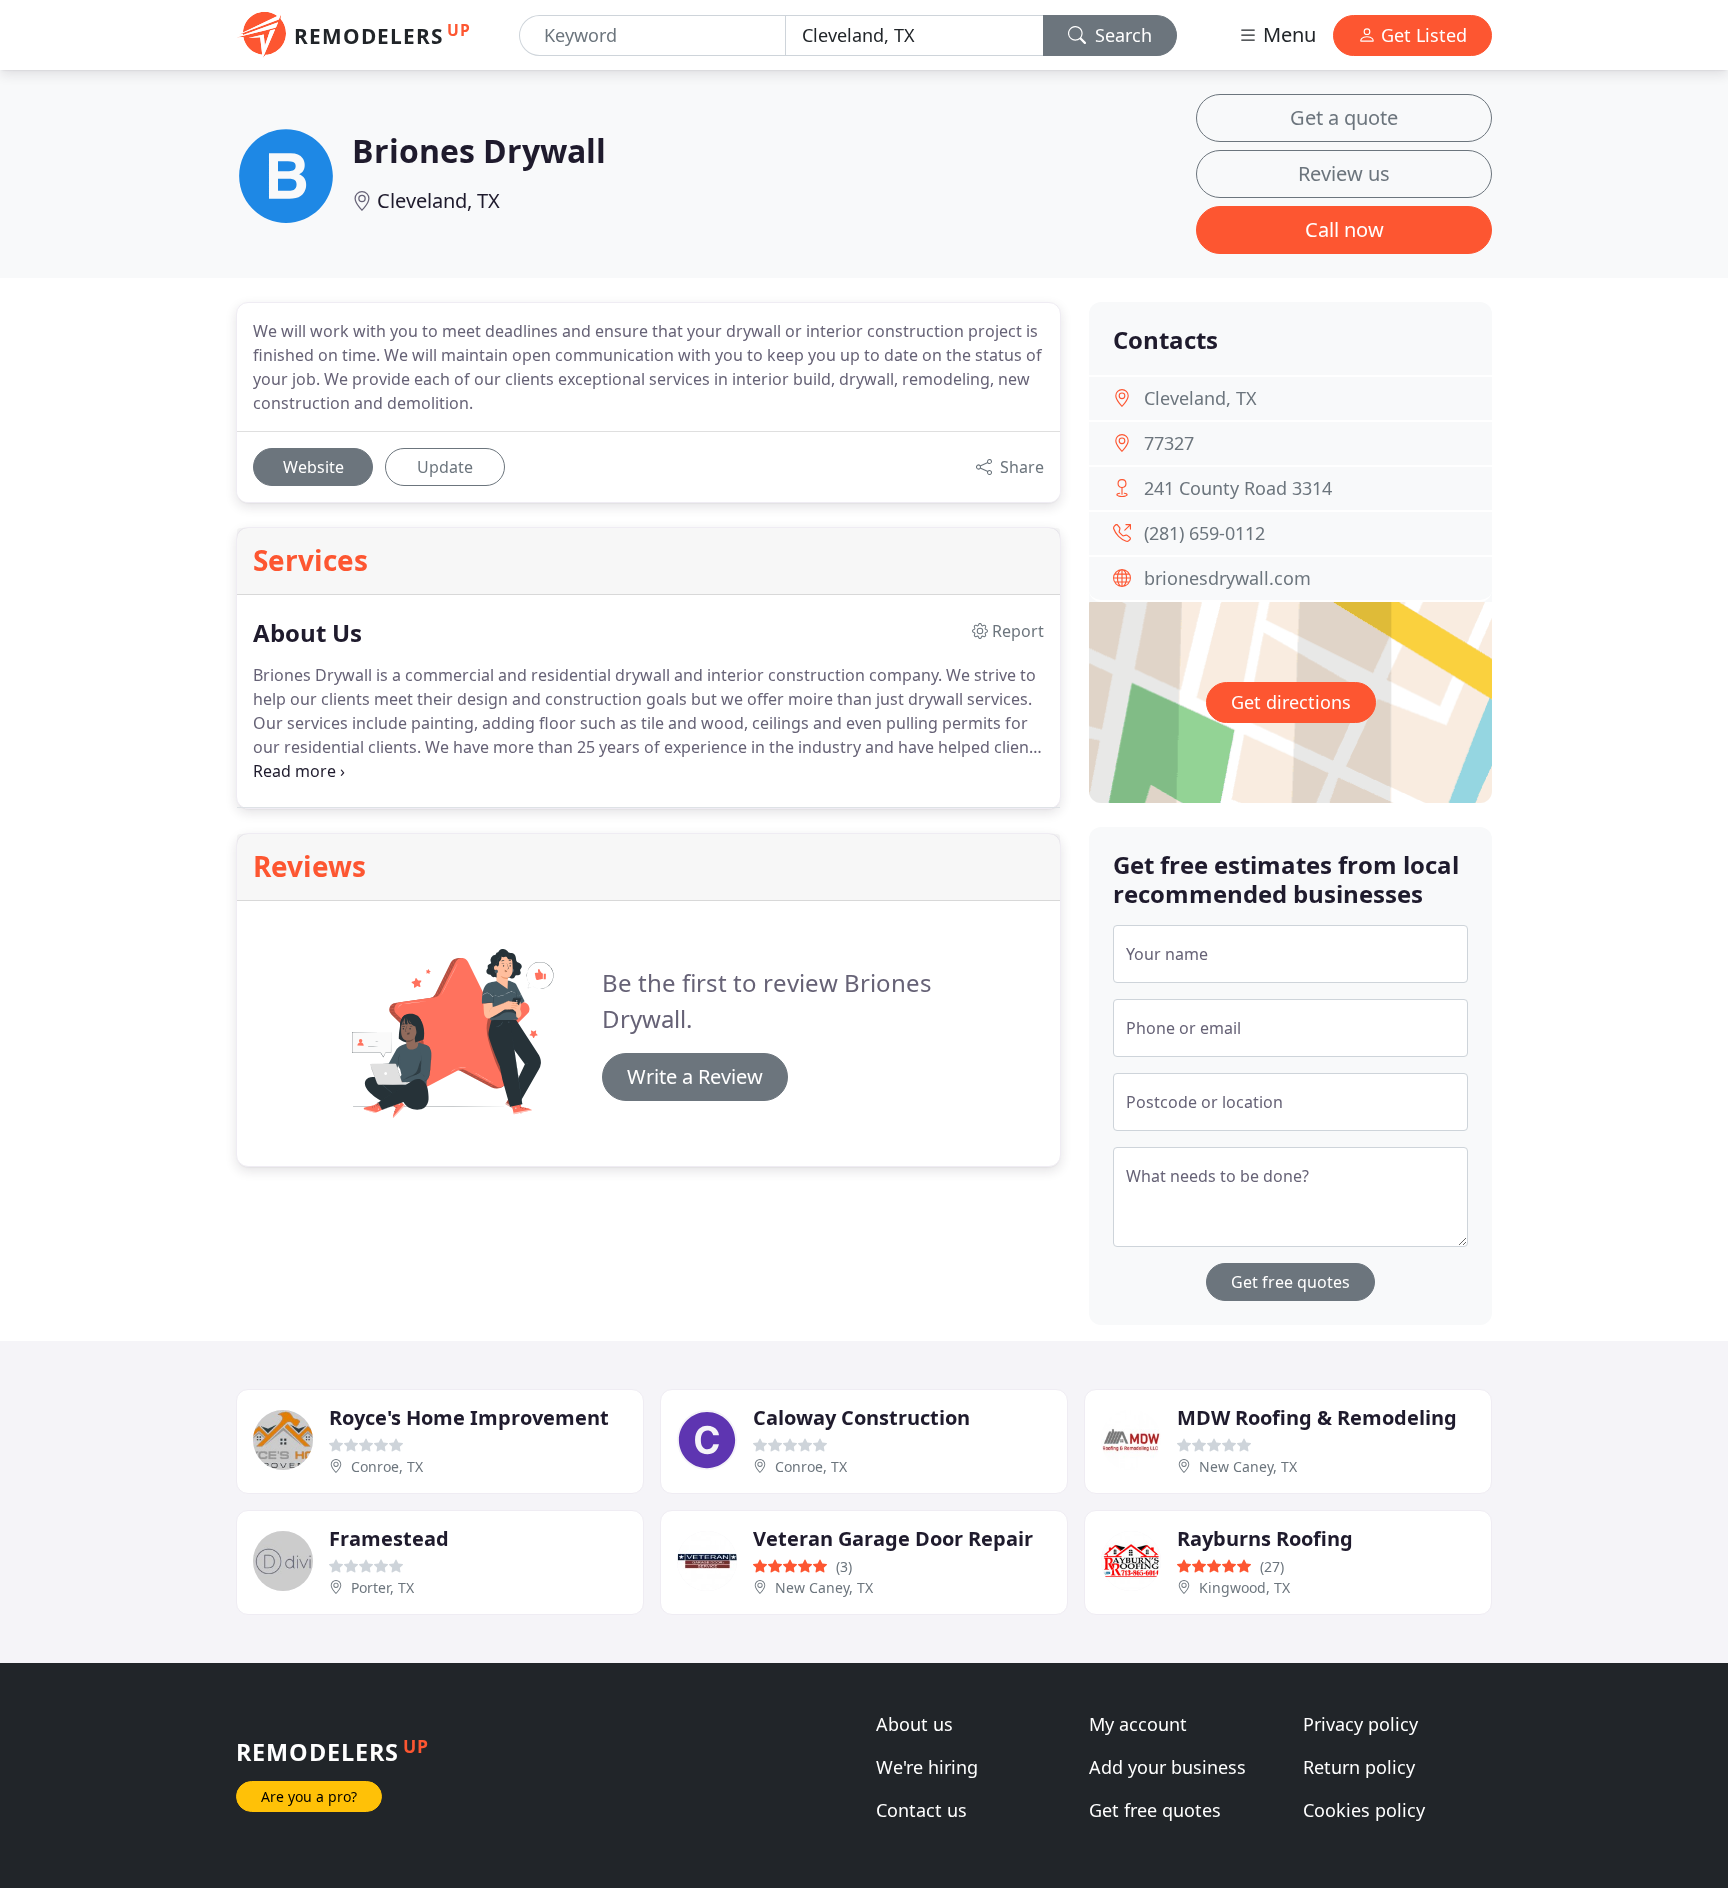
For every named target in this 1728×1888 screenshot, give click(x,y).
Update (445, 467)
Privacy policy (1360, 1724)
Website (313, 467)
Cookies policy (1364, 1810)
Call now (1344, 229)
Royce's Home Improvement (469, 1417)
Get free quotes (1290, 1282)
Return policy (1359, 1767)
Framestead (389, 1538)
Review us (1344, 173)
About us (914, 1724)
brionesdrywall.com (1227, 578)
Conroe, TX (387, 1466)
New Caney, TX (1248, 1466)
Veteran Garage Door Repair (893, 1538)
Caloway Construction (861, 1417)
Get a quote (1344, 117)
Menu (1287, 34)
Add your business (1167, 1767)
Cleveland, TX (438, 200)
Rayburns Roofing (1265, 1538)
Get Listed (1421, 35)
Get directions (1291, 702)
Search (1121, 35)
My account (1138, 1724)
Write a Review (695, 1076)
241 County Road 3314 (1238, 488)
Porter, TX (382, 1587)
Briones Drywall (479, 150)
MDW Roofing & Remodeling (1317, 1417)
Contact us (921, 1810)
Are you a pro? (309, 1796)
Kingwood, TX (1244, 1587)
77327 (1169, 443)
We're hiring (927, 1767)
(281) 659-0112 (1204, 533)
